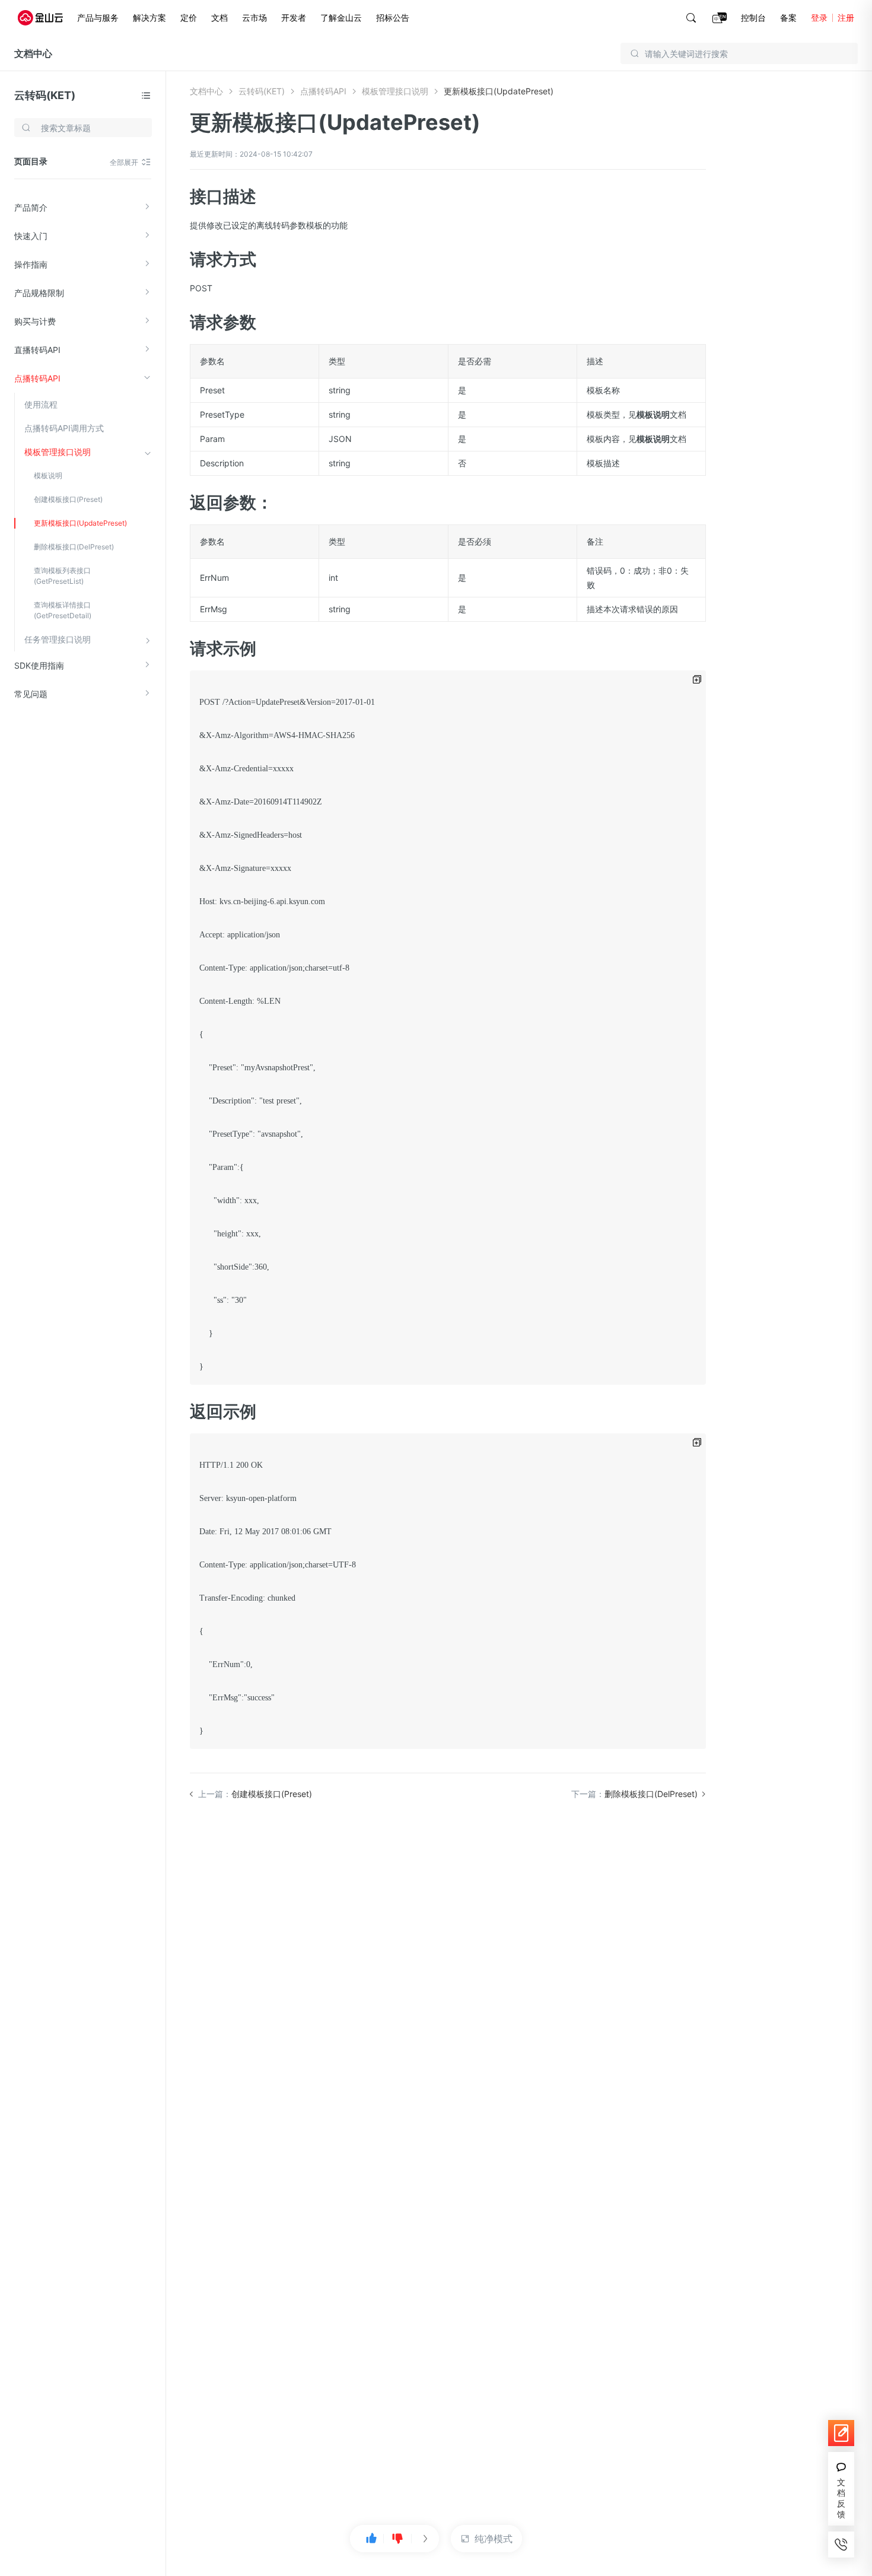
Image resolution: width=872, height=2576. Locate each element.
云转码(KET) (45, 95)
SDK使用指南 (39, 665)
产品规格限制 (39, 293)
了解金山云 (341, 18)
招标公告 (393, 18)
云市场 (254, 18)
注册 (846, 18)
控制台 (753, 18)
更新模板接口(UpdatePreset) (80, 523)
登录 (819, 18)
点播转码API (37, 378)
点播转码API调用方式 (64, 428)
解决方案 (149, 18)
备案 (788, 18)
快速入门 (31, 236)
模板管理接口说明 (58, 452)
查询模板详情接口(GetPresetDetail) (63, 610)
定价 (189, 18)
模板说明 (48, 476)
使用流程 (41, 404)
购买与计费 (35, 321)
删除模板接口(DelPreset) (74, 547)
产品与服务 (98, 18)
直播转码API (37, 350)
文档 (219, 18)
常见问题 (31, 694)
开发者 (294, 18)
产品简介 (31, 207)
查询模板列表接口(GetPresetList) (62, 576)
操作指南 (31, 264)
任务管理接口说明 (58, 639)
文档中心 (33, 53)
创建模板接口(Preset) (68, 499)
